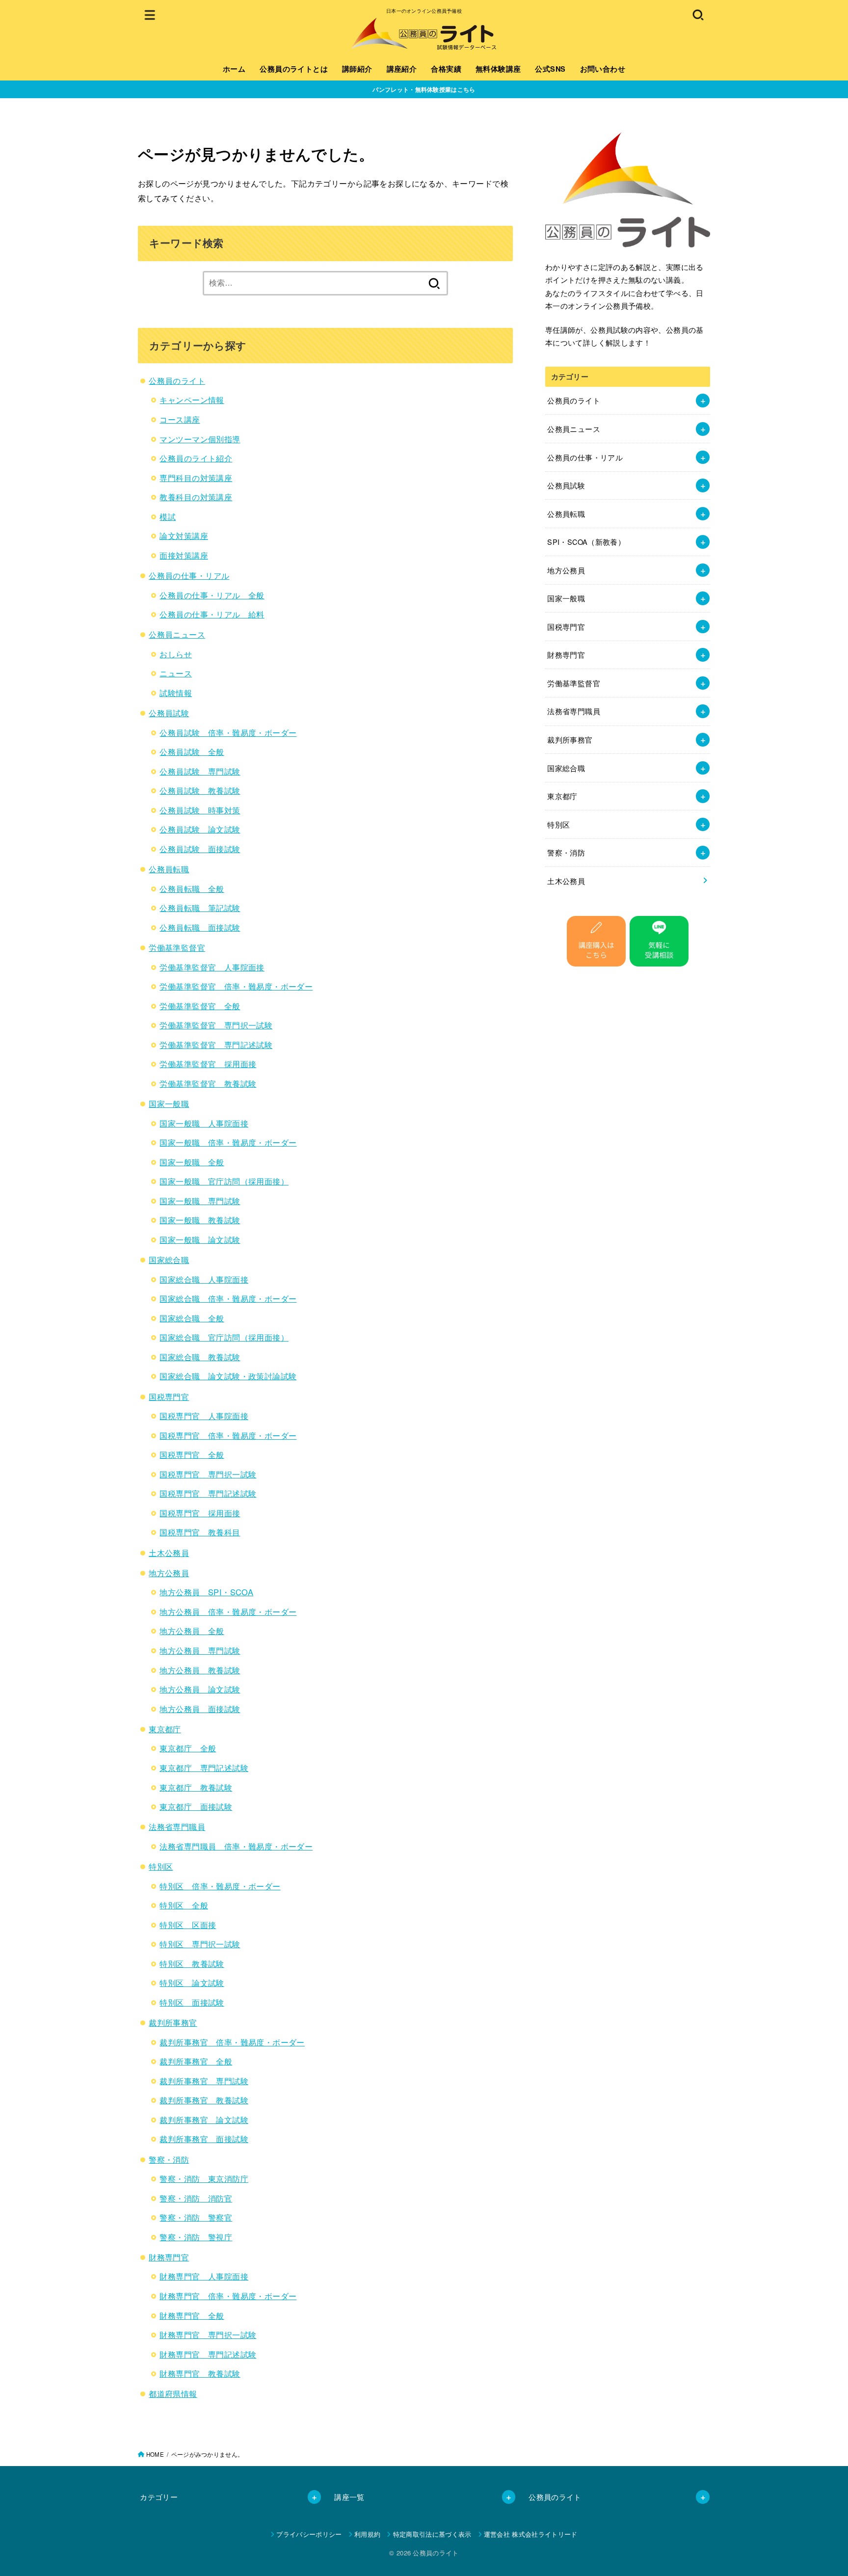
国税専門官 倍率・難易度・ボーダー (228, 1435)
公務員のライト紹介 (196, 458)
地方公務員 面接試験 (200, 1709)
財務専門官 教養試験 (200, 2373)
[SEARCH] (698, 14)
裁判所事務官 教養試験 (204, 2100)
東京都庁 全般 (188, 1748)
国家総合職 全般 (192, 1318)
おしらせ (176, 654)
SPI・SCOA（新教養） (586, 542)
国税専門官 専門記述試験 (208, 1493)
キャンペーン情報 (192, 400)
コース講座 (180, 419)
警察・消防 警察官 (196, 2217)
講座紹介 (402, 69)
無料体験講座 (498, 69)
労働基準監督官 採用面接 (208, 1064)
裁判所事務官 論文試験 (204, 2120)
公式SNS (550, 69)
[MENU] (150, 14)
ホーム (234, 69)
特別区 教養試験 (192, 1963)
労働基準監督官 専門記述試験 (216, 1045)
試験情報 (176, 693)
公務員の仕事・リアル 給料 (212, 614)
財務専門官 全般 (192, 2315)
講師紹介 (357, 69)
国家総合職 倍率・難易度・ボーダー (228, 1298)
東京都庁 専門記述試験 (204, 1768)
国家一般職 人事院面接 (204, 1123)
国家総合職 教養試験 (200, 1357)
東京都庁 (165, 1729)
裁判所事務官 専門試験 (204, 2081)
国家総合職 (169, 1260)
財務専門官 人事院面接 (204, 2276)
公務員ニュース (177, 634)
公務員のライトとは (294, 69)
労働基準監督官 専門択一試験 (216, 1025)
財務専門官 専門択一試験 (208, 2334)
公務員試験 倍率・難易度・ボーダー (228, 732)
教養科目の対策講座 (196, 497)
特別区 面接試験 (192, 2002)
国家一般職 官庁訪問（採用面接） (224, 1181)
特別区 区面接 (188, 1925)
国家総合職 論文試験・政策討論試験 (228, 1376)
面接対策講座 (184, 555)
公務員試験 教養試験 (200, 790)
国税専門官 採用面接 (200, 1513)
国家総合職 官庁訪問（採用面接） (224, 1337)
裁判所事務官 (173, 2022)
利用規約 (367, 2534)
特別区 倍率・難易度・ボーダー (220, 1886)
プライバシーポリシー (309, 2534)
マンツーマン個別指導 (200, 439)
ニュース (176, 673)
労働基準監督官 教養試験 (208, 1083)
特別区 (161, 1866)
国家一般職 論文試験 (200, 1239)
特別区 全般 (184, 1905)
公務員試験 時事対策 (200, 810)
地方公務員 (169, 1573)
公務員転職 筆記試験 (200, 908)
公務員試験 (169, 713)
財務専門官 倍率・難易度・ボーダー (228, 2296)
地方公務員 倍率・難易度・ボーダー (228, 1611)
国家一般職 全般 (192, 1162)
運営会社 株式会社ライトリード (531, 2534)
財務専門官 (169, 2257)
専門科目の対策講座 (196, 478)
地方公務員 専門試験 (200, 1650)
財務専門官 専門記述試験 (208, 2354)
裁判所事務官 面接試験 (204, 2139)
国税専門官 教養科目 (200, 1532)
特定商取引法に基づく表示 (432, 2534)
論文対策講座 (184, 536)
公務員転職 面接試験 (200, 927)
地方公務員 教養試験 (200, 1670)
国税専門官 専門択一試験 (208, 1474)
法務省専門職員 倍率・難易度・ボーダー (236, 1846)
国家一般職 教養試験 (200, 1220)
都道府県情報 (173, 2393)
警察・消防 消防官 (196, 2198)
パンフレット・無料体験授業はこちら (424, 89)
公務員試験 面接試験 (200, 849)
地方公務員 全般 (192, 1631)
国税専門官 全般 (192, 1454)
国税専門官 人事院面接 (204, 1416)
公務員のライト (177, 380)
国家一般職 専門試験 (200, 1201)
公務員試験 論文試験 (200, 829)
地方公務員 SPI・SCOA (206, 1592)
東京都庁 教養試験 (196, 1787)
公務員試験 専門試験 (200, 771)
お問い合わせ (603, 69)
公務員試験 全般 (192, 751)
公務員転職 (169, 869)
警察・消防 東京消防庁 (204, 2178)
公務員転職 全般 (192, 888)
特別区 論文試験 (192, 1983)
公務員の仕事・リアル (189, 575)
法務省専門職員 (177, 1826)
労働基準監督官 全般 (200, 1006)
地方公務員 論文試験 (200, 1689)
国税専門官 (169, 1396)
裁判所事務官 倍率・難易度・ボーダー (232, 2042)
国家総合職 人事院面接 (204, 1279)
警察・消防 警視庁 (196, 2237)
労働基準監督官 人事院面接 (212, 967)
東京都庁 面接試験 (196, 1806)
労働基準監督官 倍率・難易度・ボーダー (236, 986)
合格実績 (446, 69)
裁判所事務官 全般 (196, 2061)
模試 (168, 516)
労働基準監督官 (177, 947)
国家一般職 (169, 1103)
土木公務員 (169, 1553)
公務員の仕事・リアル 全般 (212, 595)
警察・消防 (169, 2159)
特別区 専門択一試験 (200, 1944)
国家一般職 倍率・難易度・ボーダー (228, 1142)
